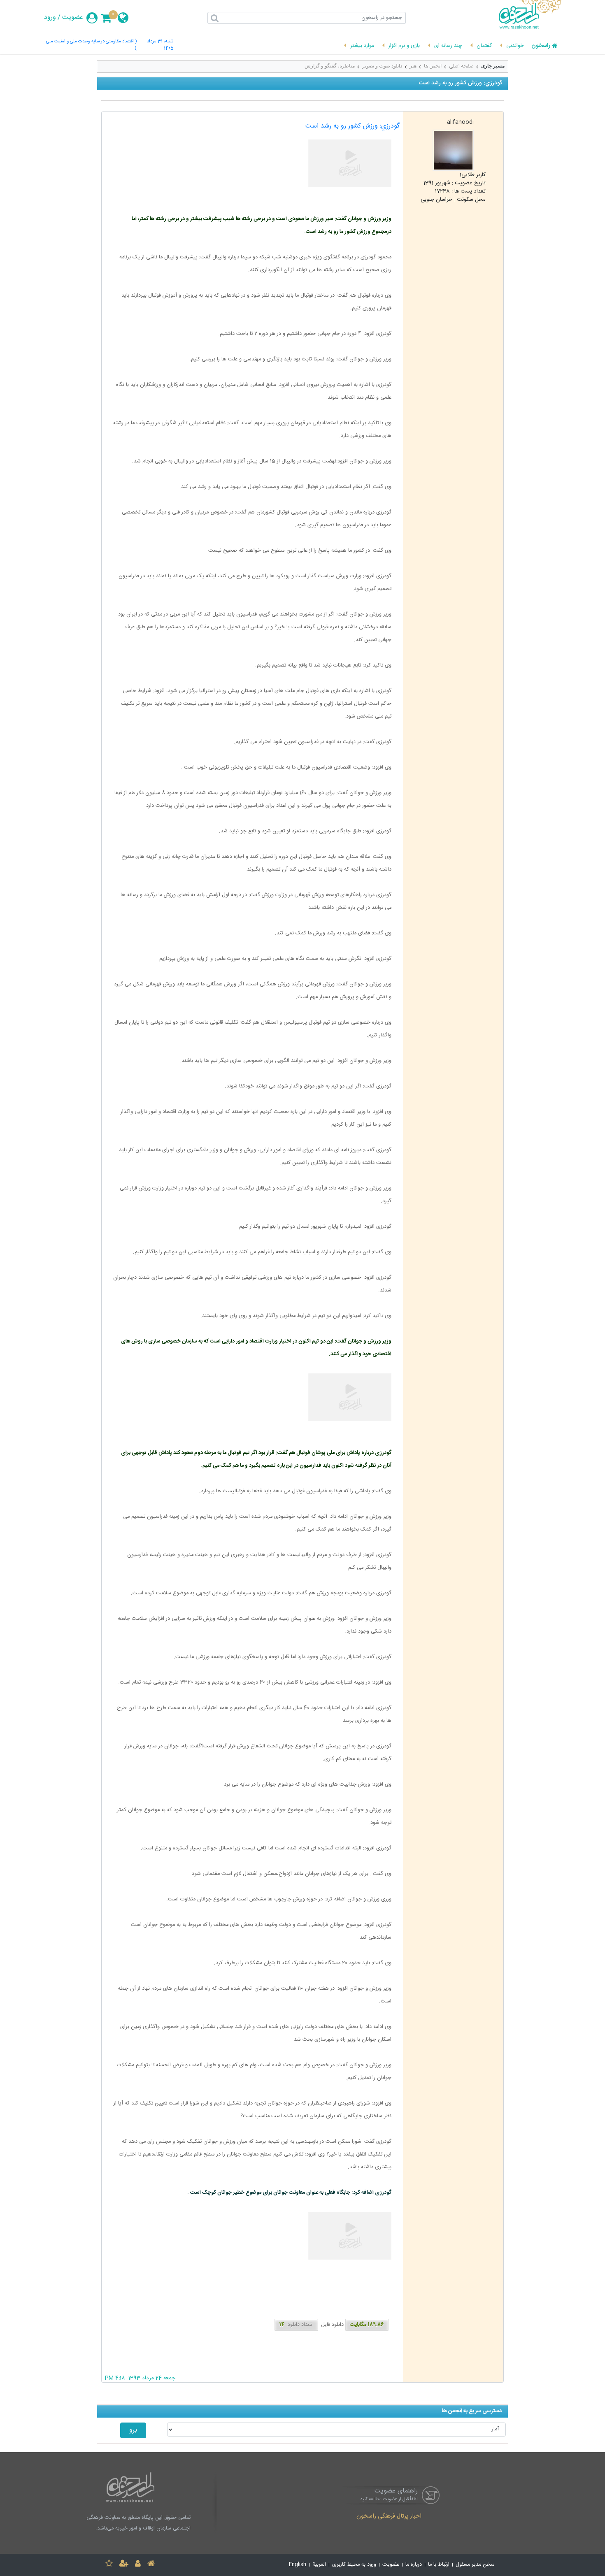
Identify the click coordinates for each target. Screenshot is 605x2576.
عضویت (73, 18)
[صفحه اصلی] (151, 2565)
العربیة (319, 2565)
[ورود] (138, 2565)
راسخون (541, 46)
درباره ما (414, 2565)
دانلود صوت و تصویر (382, 66)
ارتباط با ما (439, 2565)
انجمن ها (433, 66)
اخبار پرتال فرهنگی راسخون (389, 2517)
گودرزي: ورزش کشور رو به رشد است (353, 126)
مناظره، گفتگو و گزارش (330, 66)
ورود (50, 18)
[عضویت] (124, 2565)
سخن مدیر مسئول (475, 2565)
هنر (413, 66)
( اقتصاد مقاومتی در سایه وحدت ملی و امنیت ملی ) (91, 45)
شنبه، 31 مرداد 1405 (160, 45)
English (298, 2565)
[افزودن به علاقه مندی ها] (109, 2565)
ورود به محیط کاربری (354, 2565)
